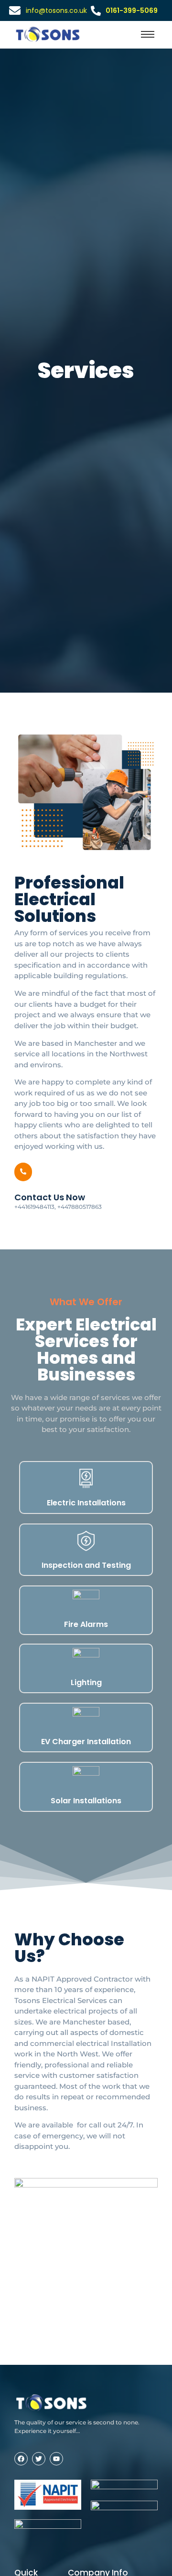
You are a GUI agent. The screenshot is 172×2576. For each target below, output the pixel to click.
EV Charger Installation (86, 1742)
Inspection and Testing (86, 1565)
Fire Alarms (86, 1624)
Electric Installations (86, 1503)
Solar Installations (86, 1801)
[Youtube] (56, 2459)
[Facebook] (21, 2459)
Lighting (86, 1682)
